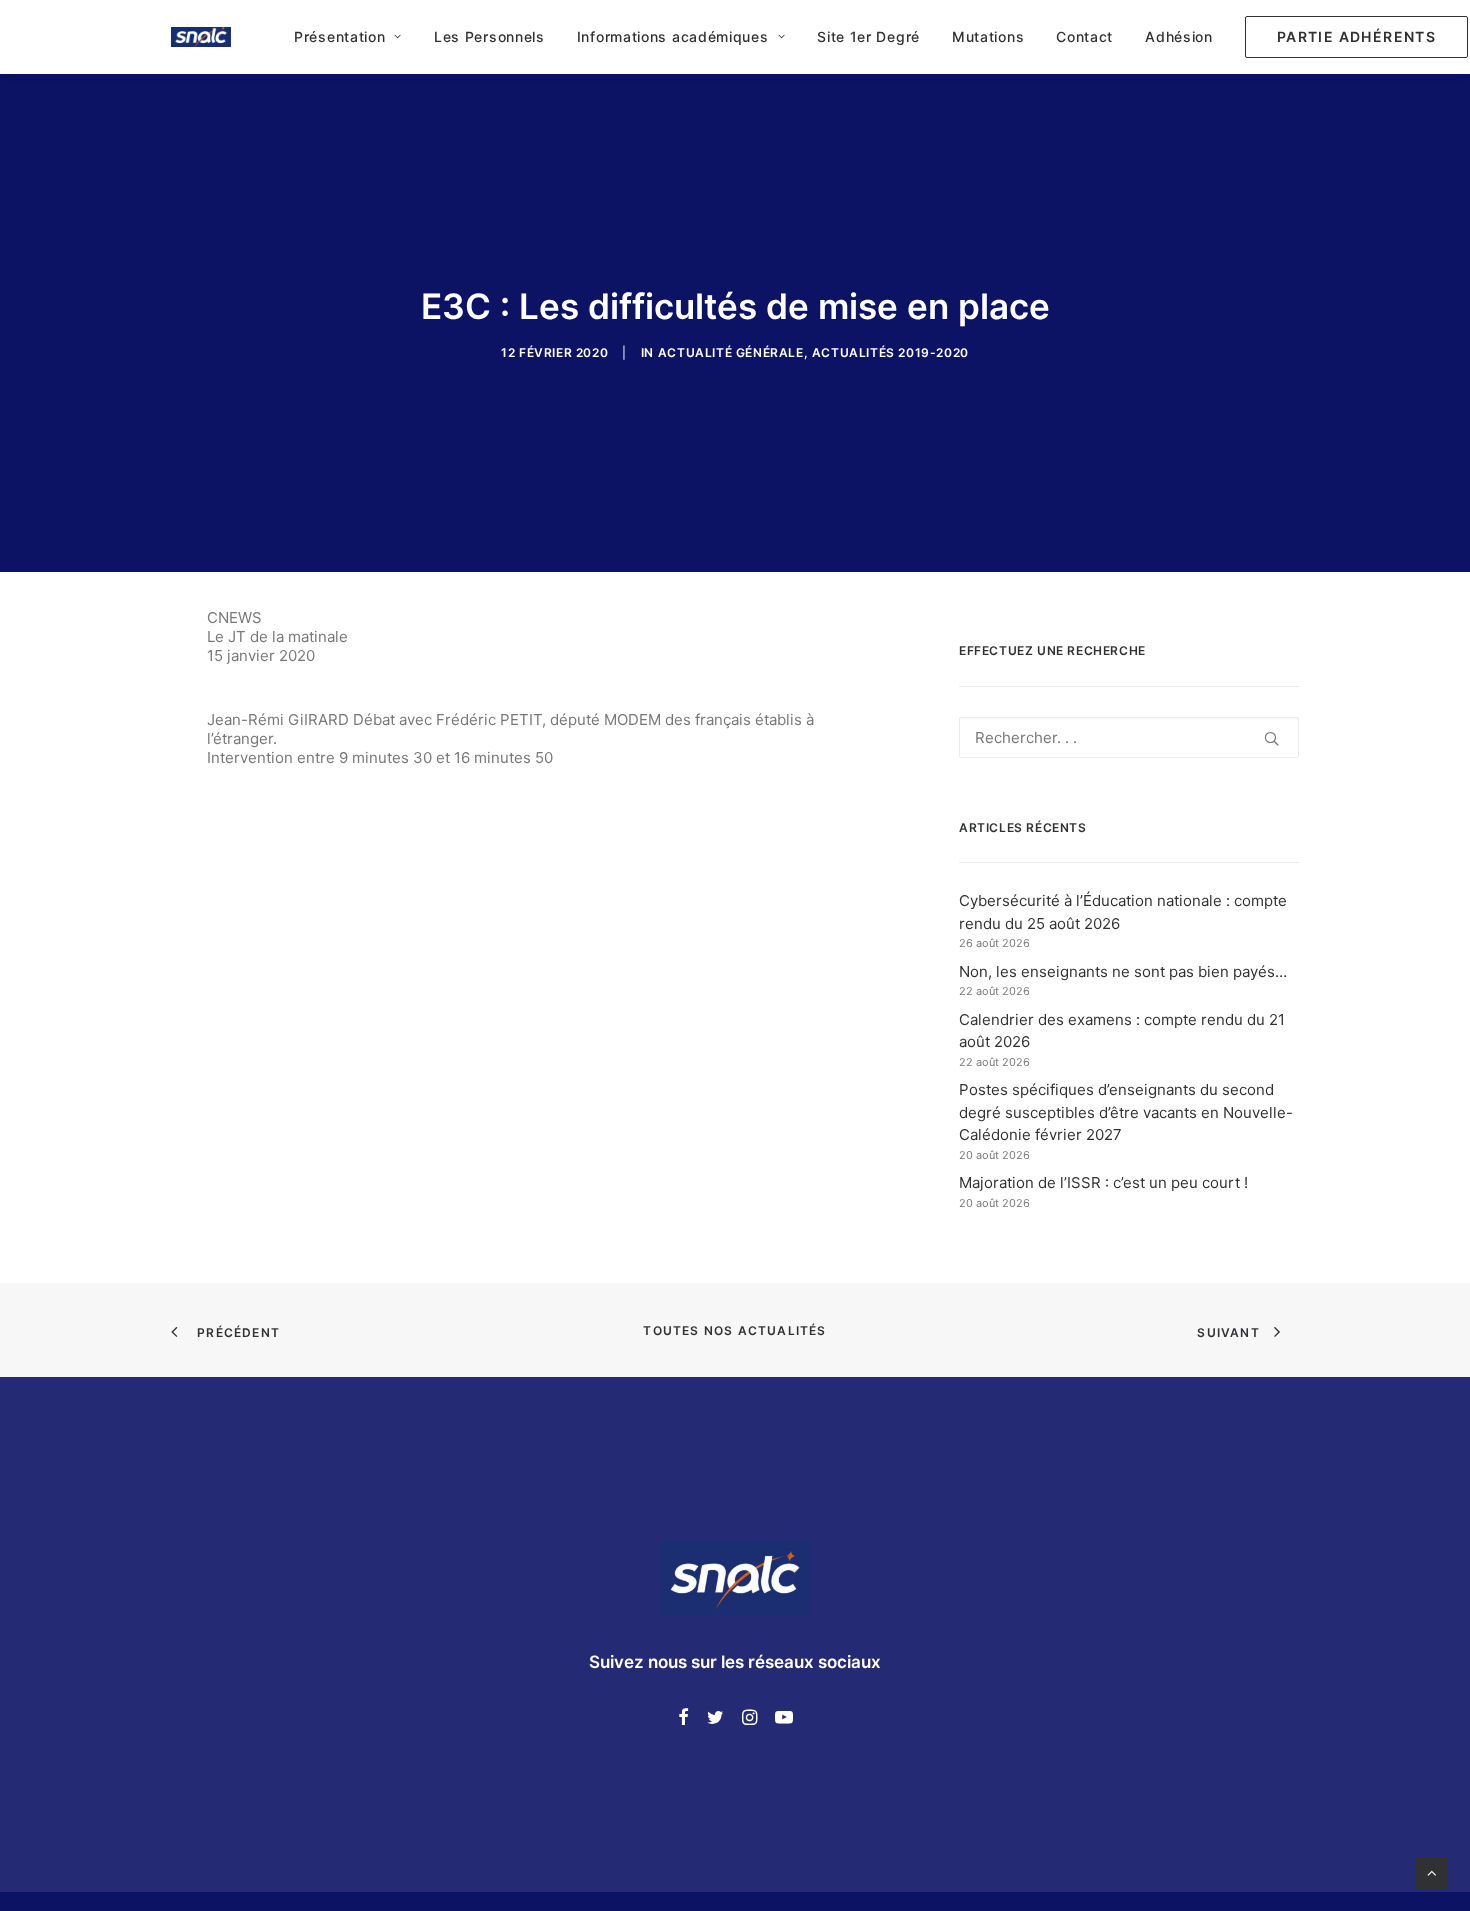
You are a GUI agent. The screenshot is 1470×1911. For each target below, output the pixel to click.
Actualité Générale (731, 352)
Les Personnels (489, 36)
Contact (1084, 36)
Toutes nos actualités (734, 1330)
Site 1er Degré (868, 36)
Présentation (339, 36)
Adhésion (1179, 36)
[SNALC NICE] (201, 37)
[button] (1349, 37)
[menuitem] (348, 37)
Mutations (988, 36)
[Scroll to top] (1432, 1871)
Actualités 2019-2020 (890, 352)
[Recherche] (1129, 737)
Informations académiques (673, 36)
